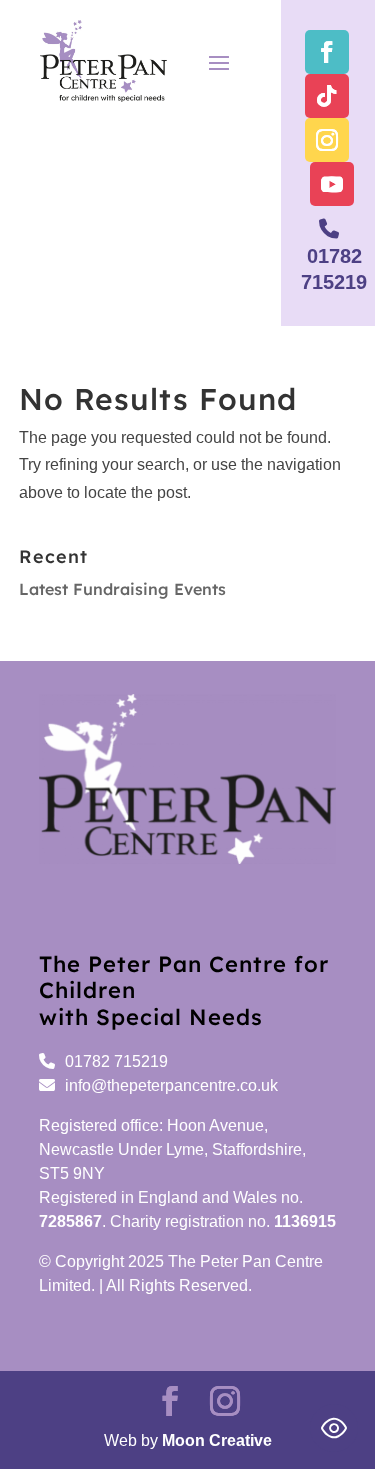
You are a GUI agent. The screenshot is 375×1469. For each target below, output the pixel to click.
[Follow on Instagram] (327, 140)
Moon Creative (217, 1440)
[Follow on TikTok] (327, 96)
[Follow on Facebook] (327, 52)
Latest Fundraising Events (122, 589)
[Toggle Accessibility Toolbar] (334, 1428)
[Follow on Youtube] (332, 184)
